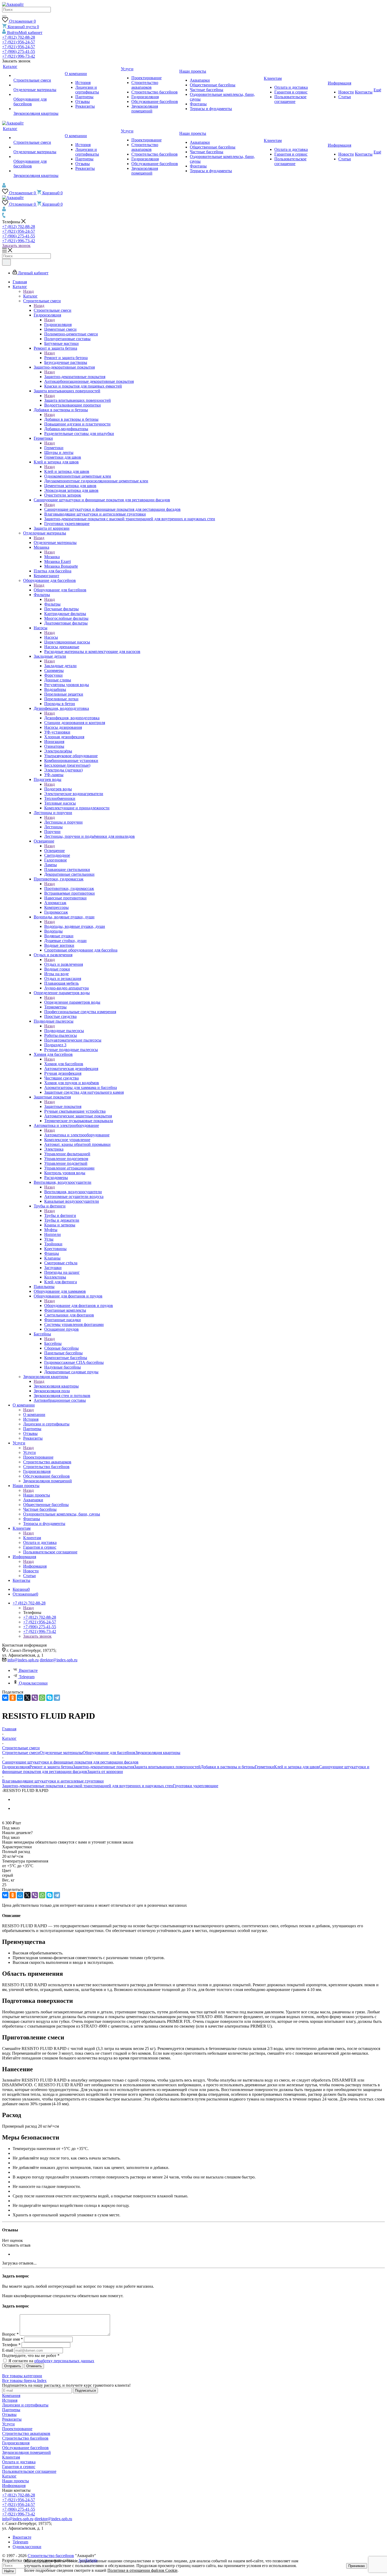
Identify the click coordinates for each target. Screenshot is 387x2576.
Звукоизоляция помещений (26, 2452)
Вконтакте (28, 1670)
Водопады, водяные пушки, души (75, 926)
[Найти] (4, 16)
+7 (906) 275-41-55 (19, 51)
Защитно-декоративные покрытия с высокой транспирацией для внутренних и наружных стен (88, 1786)
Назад (28, 291)
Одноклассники (33, 1683)
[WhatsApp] (42, 1698)
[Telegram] (57, 1698)
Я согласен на (51, 2361)
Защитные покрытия (63, 1106)
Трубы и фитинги (60, 1215)
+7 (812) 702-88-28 (19, 37)
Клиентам (32, 1538)
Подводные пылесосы (64, 1031)
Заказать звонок (16, 246)
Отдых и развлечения (64, 964)
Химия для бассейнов (64, 1064)
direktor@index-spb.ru (59, 1660)
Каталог (30, 296)
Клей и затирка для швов (67, 471)
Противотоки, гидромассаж (69, 888)
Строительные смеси (53, 310)
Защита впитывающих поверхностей (78, 400)
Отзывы (9, 2414)
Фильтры (52, 604)
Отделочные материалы (55, 543)
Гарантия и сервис (19, 2467)
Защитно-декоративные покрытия (75, 377)
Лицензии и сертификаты (25, 2405)
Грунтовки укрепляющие (196, 1786)
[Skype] (49, 1698)
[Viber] (35, 1698)
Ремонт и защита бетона (66, 358)
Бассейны (53, 1343)
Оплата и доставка (19, 2462)
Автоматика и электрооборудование (77, 1135)
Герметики (54, 448)
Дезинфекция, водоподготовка (72, 718)
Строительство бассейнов (25, 2438)
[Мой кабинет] (4, 186)
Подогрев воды (58, 789)
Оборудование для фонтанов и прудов (79, 1306)
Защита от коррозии (105, 1772)
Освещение (54, 851)
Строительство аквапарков (26, 2433)
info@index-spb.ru (23, 1660)
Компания (11, 2396)
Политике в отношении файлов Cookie (142, 2570)
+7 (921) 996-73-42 (19, 56)
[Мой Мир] (20, 1698)
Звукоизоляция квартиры (56, 1386)
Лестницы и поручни (63, 822)
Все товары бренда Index (24, 2381)
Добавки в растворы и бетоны (71, 419)
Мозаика (52, 557)
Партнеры (11, 2410)
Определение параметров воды (72, 1002)
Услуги (29, 1452)
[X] (27, 1698)
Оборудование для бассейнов (60, 590)
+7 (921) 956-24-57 (19, 42)
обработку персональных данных (64, 2361)
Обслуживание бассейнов (25, 2448)
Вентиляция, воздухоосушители (73, 1192)
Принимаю (357, 2566)
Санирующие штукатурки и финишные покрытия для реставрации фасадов (112, 509)
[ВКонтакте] (5, 1698)
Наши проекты (37, 1495)
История (10, 2400)
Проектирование (17, 2429)
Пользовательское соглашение (29, 2471)
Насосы (51, 637)
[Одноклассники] (13, 1698)
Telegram (27, 1677)
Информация (35, 1566)
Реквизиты (12, 2419)
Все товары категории (22, 2376)
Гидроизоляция (58, 325)
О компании (34, 1415)
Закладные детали (60, 666)
